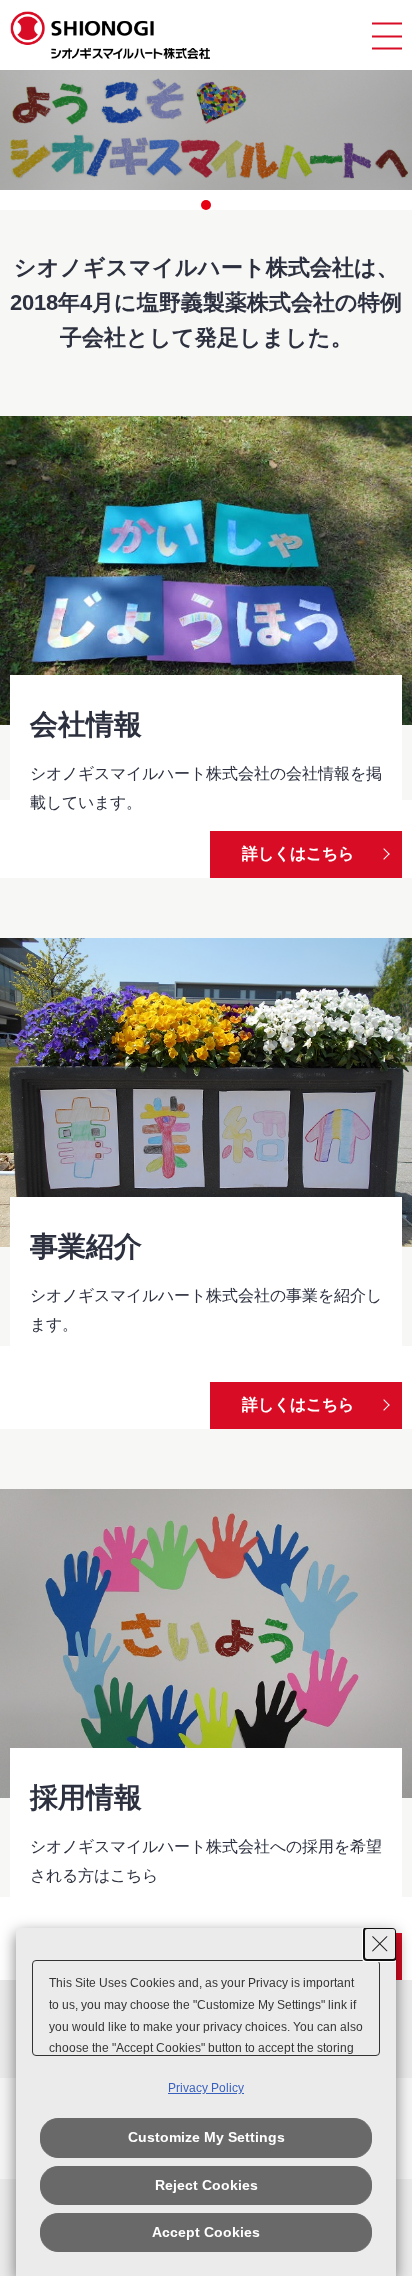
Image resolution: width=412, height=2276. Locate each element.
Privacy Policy (206, 2088)
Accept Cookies (206, 2232)
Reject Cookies (206, 2185)
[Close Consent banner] (380, 1944)
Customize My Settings (206, 2137)
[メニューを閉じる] (387, 35)
